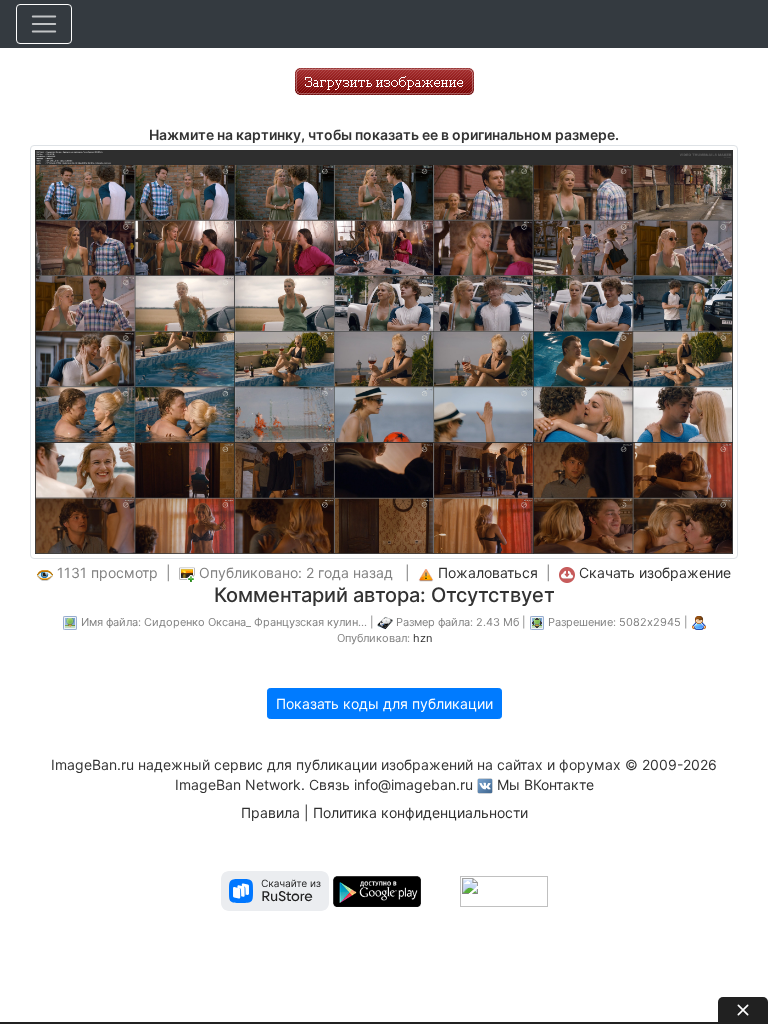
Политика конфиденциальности (420, 812)
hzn (422, 638)
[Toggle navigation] (44, 24)
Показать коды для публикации (384, 703)
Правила (270, 812)
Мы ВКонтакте (545, 784)
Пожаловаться (488, 572)
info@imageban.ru (413, 784)
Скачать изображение (655, 572)
